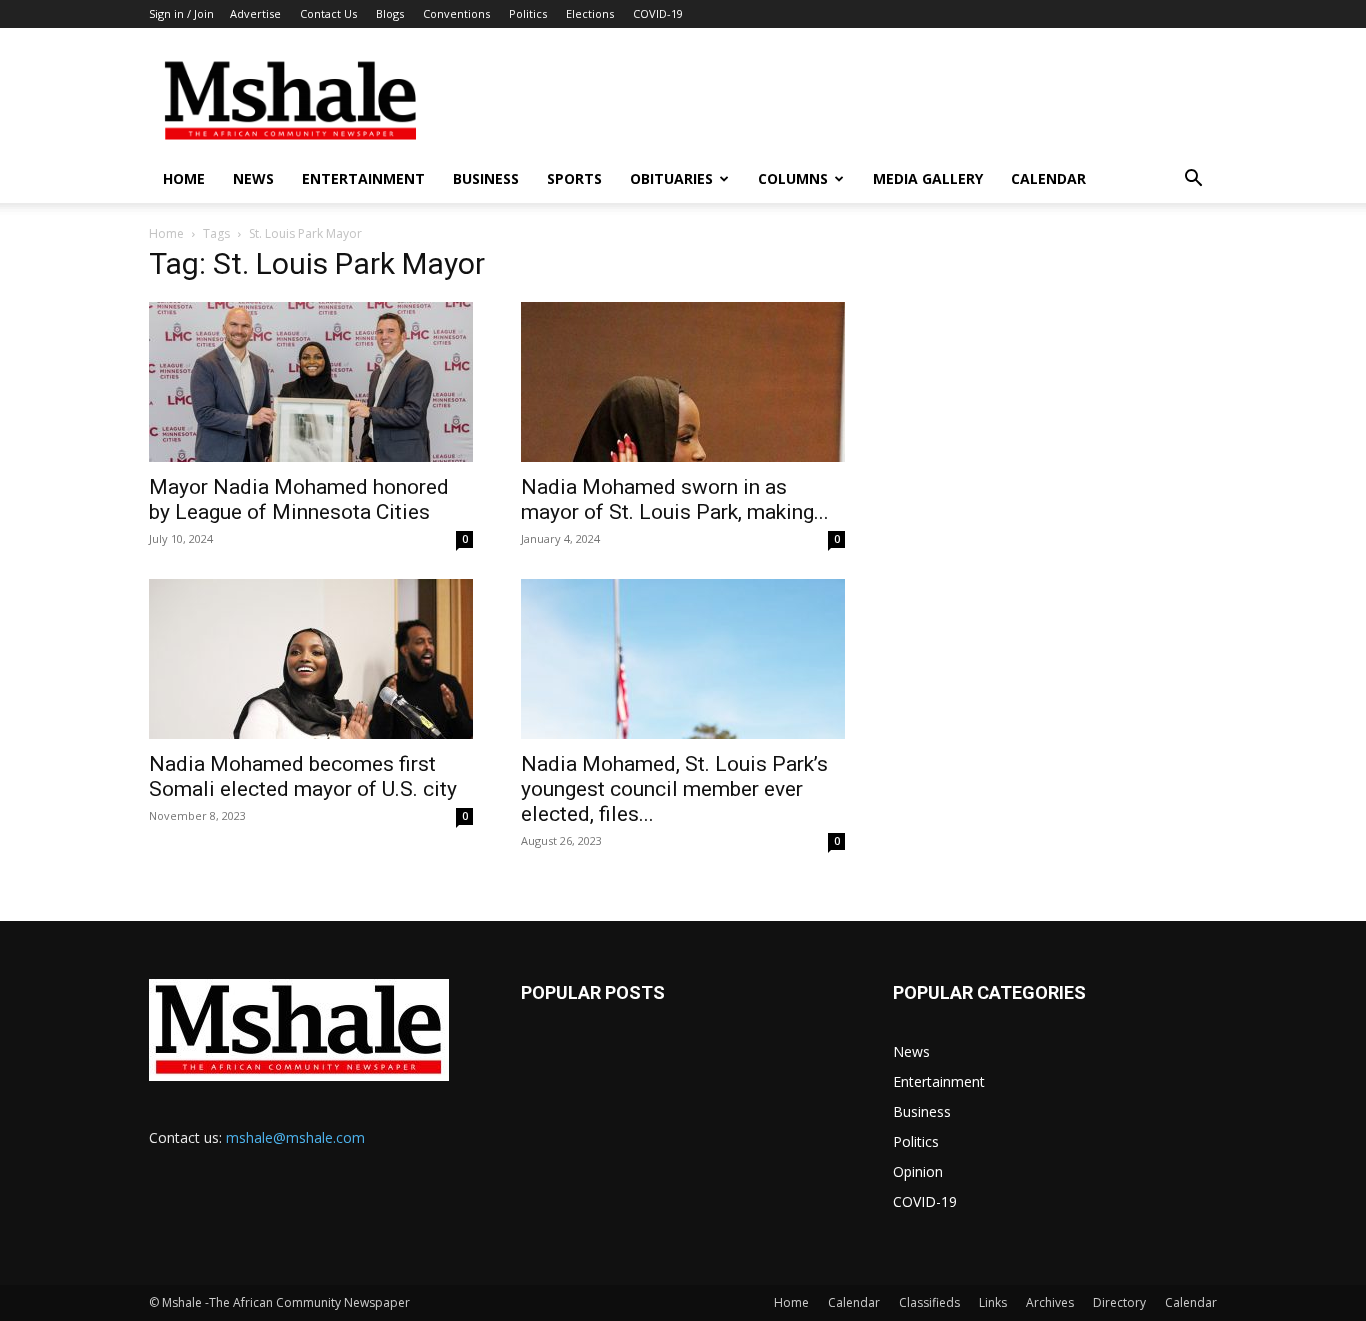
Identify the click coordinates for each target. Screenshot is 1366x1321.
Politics (528, 13)
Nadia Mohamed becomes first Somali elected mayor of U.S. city (303, 776)
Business (486, 178)
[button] (1193, 180)
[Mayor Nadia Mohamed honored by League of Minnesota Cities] (311, 382)
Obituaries (671, 178)
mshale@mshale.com (295, 1137)
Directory (1119, 1302)
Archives (1050, 1302)
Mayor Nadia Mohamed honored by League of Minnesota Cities (299, 499)
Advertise (255, 13)
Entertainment (363, 178)
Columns (793, 178)
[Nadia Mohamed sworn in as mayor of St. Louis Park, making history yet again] (683, 382)
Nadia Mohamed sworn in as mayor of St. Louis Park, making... (675, 499)
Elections (590, 13)
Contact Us (328, 13)
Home (184, 178)
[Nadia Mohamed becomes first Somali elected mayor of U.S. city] (311, 659)
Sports (574, 178)
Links (993, 1302)
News (253, 178)
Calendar (1048, 178)
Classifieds (929, 1302)
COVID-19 (658, 13)
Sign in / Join (181, 13)
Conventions (456, 13)
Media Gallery (928, 178)
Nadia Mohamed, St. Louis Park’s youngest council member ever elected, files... (674, 789)
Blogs (390, 13)
